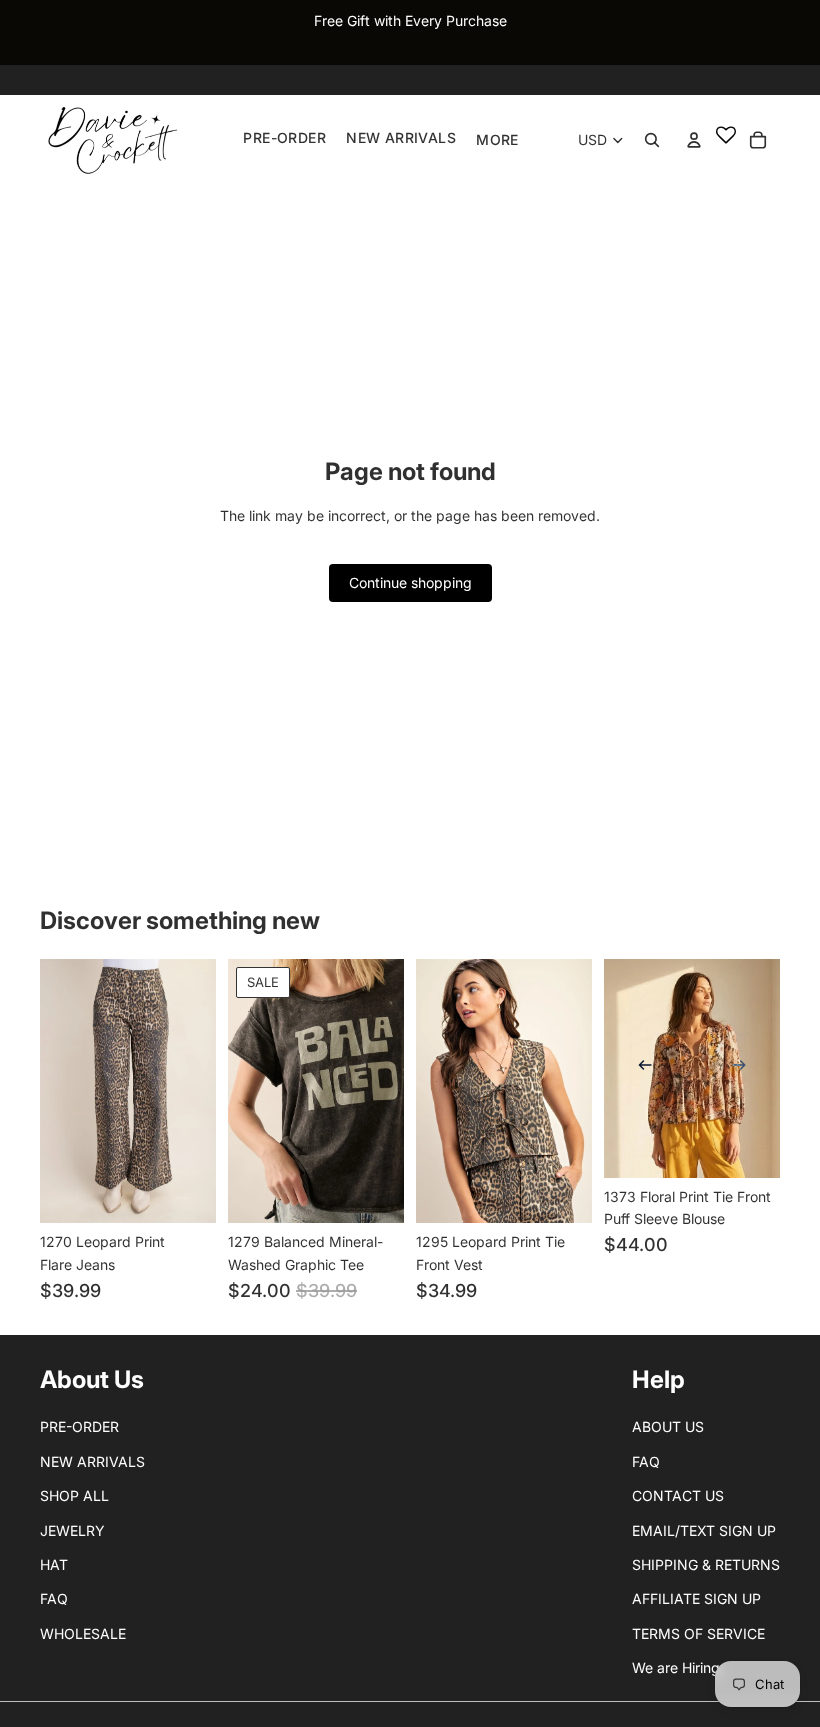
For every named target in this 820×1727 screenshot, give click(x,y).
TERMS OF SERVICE (698, 1633)
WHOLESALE (83, 1633)
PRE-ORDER (79, 1426)
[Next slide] (744, 1068)
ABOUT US (668, 1426)
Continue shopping (410, 582)
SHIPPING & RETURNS (706, 1564)
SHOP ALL (74, 1495)
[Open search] (652, 140)
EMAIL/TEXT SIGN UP (704, 1530)
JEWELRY (72, 1530)
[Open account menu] (694, 140)
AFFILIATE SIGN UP (696, 1598)
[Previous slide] (639, 1068)
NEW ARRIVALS (92, 1461)
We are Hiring (676, 1667)
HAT (54, 1564)
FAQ (54, 1598)
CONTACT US (678, 1495)
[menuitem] (497, 140)
